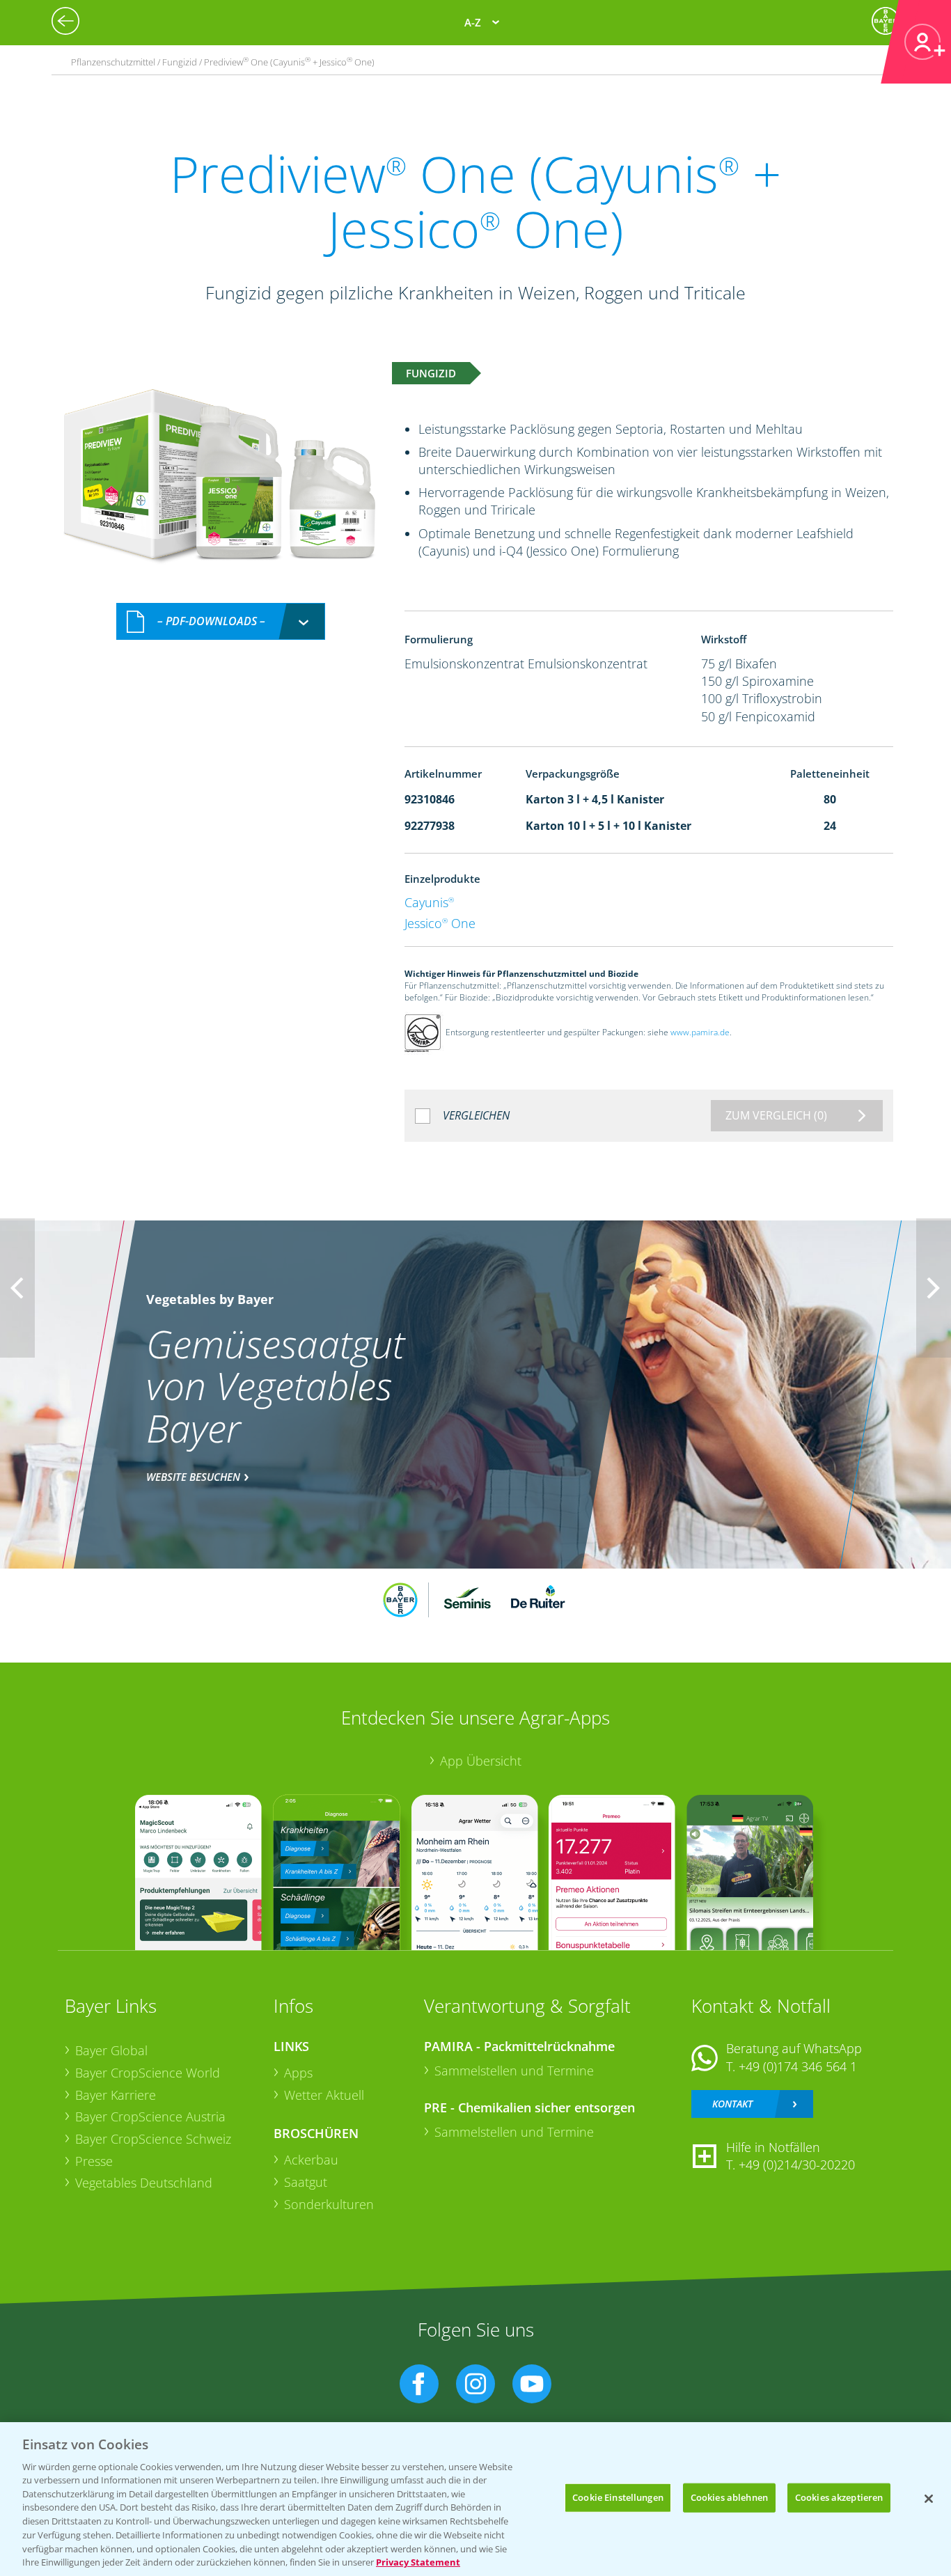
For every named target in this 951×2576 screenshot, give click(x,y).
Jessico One (440, 923)
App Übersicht (481, 1761)
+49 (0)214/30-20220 (797, 2165)
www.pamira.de (700, 1032)
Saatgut (306, 2182)
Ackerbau (311, 2160)
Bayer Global (111, 2050)
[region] (475, 2499)
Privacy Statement (418, 2561)
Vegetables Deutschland (144, 2183)
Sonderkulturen (329, 2204)
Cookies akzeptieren (839, 2497)
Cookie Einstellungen (618, 2497)
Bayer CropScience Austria (150, 2116)
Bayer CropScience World (148, 2073)
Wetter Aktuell (324, 2095)
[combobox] (221, 621)
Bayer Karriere (116, 2095)
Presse (94, 2161)
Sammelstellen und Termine (514, 2071)
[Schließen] (929, 2499)
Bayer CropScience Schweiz (153, 2139)
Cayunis (429, 902)
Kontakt (732, 2104)
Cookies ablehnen (729, 2497)
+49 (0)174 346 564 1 (798, 2066)
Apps (298, 2073)
